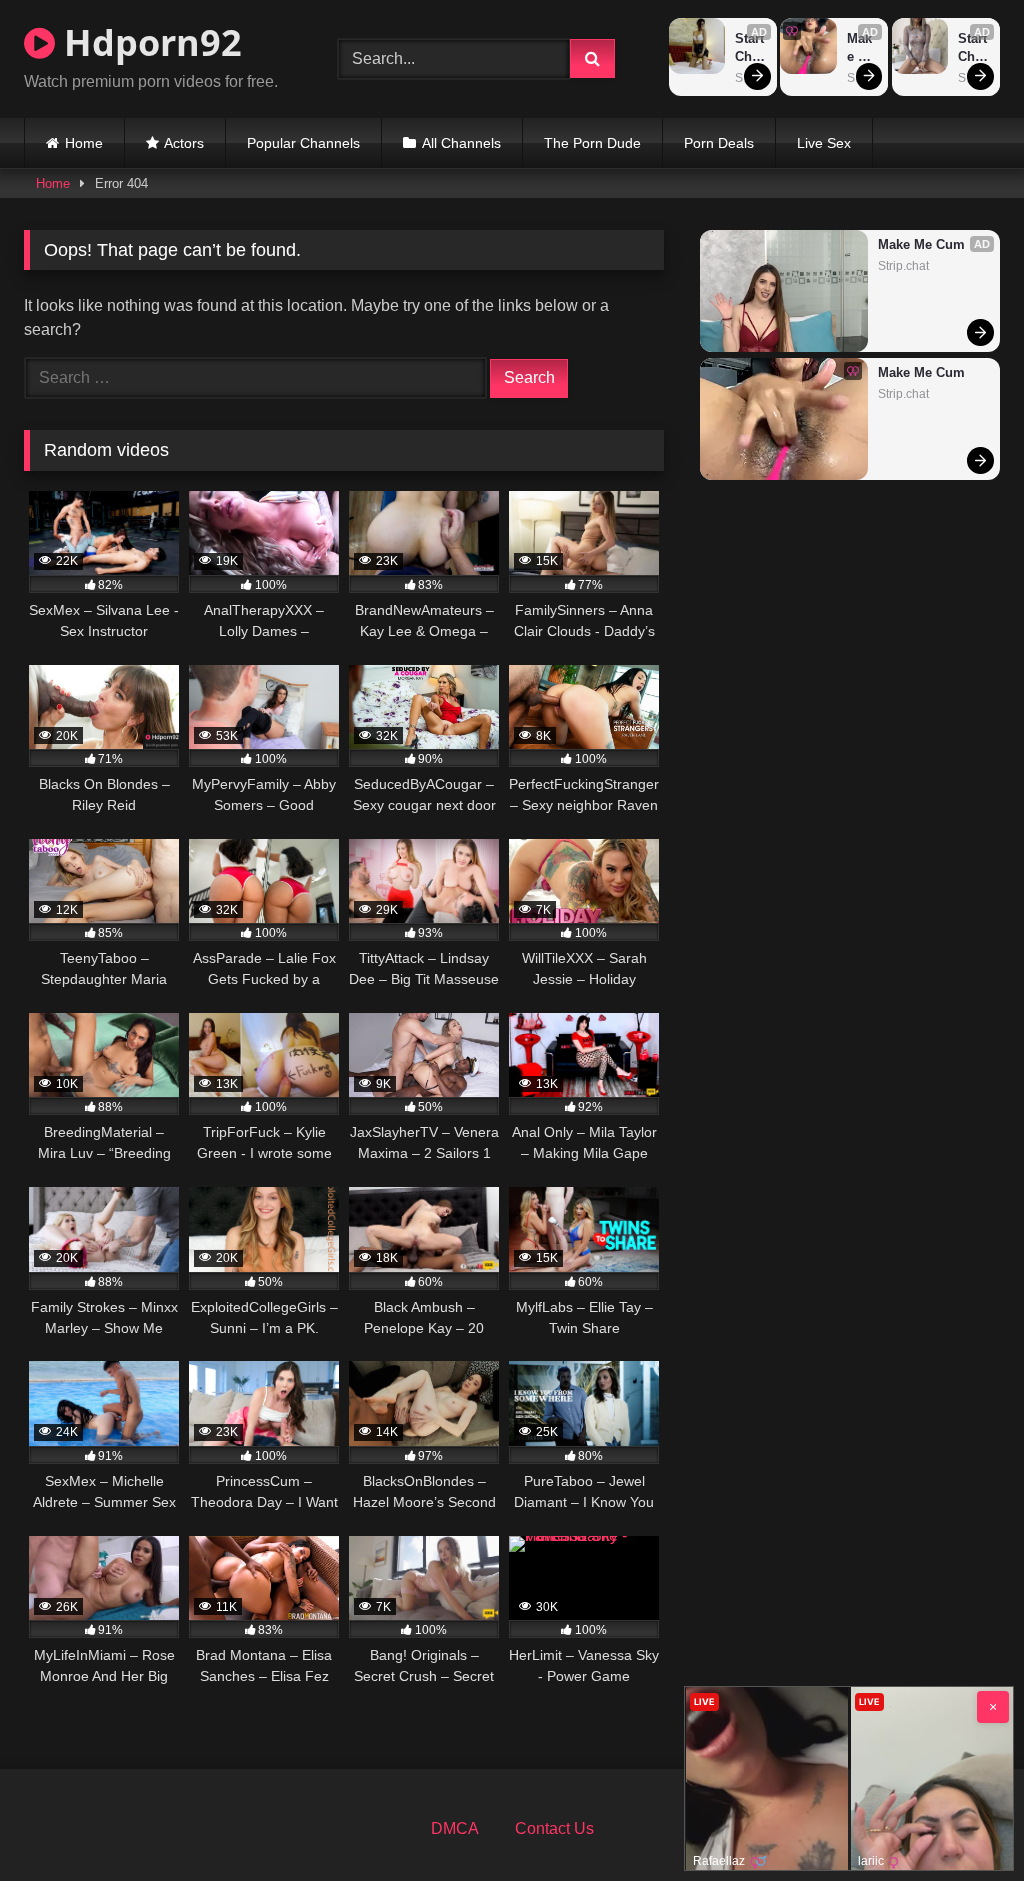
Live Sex (824, 143)
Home (84, 143)
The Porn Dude (592, 143)
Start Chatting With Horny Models (751, 48)
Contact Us (554, 1828)
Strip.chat (903, 266)
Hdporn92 (148, 42)
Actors (184, 143)
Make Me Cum (863, 48)
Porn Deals (719, 143)
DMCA (455, 1828)
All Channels (461, 143)
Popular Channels (303, 143)
